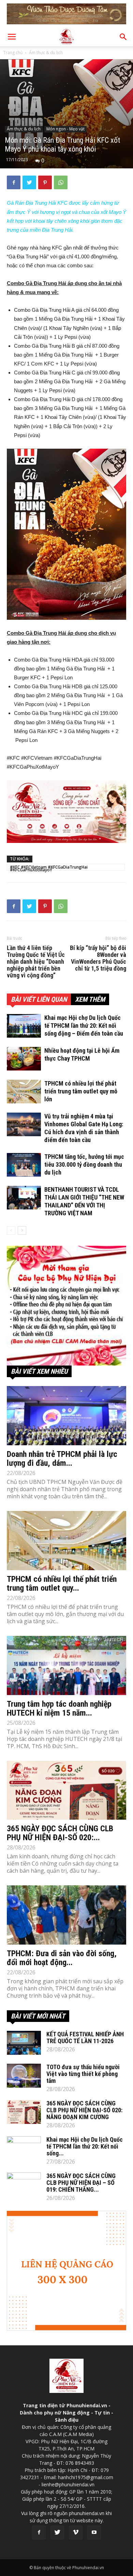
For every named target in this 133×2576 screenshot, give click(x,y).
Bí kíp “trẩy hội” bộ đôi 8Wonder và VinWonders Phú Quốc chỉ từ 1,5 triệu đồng (98, 958)
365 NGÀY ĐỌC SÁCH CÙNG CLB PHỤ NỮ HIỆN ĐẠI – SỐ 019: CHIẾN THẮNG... (81, 2183)
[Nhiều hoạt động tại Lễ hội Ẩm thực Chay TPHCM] (24, 1059)
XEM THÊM (90, 999)
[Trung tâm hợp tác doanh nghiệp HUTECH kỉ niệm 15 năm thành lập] (66, 1665)
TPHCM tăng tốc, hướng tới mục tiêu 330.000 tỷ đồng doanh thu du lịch (84, 1164)
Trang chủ (13, 53)
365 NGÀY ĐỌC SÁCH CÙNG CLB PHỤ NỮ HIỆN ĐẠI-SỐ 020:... (60, 1833)
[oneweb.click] (66, 812)
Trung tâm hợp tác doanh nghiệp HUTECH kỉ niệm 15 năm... (59, 1708)
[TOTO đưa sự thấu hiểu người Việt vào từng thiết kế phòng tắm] (24, 2076)
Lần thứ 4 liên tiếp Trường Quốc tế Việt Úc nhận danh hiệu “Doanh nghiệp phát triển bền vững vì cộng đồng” (36, 962)
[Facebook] (39, 2533)
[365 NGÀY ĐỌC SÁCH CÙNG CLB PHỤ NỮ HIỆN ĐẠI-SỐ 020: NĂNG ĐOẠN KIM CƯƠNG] (66, 1790)
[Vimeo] (76, 2533)
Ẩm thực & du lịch (46, 53)
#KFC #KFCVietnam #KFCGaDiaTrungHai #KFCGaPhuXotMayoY (49, 867)
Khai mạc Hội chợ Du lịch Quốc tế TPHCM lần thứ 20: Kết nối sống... (85, 2146)
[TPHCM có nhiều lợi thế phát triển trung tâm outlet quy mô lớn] (24, 1092)
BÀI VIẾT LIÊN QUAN (39, 999)
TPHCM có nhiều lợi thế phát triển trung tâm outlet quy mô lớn (81, 1091)
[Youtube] (94, 2533)
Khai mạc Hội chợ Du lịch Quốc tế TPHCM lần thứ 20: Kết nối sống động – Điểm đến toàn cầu (84, 1026)
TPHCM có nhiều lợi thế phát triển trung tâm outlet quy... (62, 1584)
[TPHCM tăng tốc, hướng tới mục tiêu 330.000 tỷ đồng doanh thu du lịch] (24, 1165)
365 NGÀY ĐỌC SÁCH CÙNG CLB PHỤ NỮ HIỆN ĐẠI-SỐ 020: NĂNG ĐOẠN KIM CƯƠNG (84, 2110)
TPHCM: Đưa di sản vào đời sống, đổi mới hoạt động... (62, 1958)
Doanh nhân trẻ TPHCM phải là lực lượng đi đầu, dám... (62, 1459)
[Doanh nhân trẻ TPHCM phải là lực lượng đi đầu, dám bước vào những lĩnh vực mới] (66, 1416)
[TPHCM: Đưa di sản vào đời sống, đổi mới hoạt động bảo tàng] (66, 1915)
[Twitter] (57, 2533)
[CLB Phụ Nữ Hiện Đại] (66, 1306)
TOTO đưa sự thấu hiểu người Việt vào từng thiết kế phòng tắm (83, 2074)
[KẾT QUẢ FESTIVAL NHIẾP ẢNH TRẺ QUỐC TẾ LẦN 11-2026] (24, 2043)
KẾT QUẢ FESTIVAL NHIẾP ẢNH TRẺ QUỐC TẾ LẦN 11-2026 (85, 2037)
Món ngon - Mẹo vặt (65, 129)
